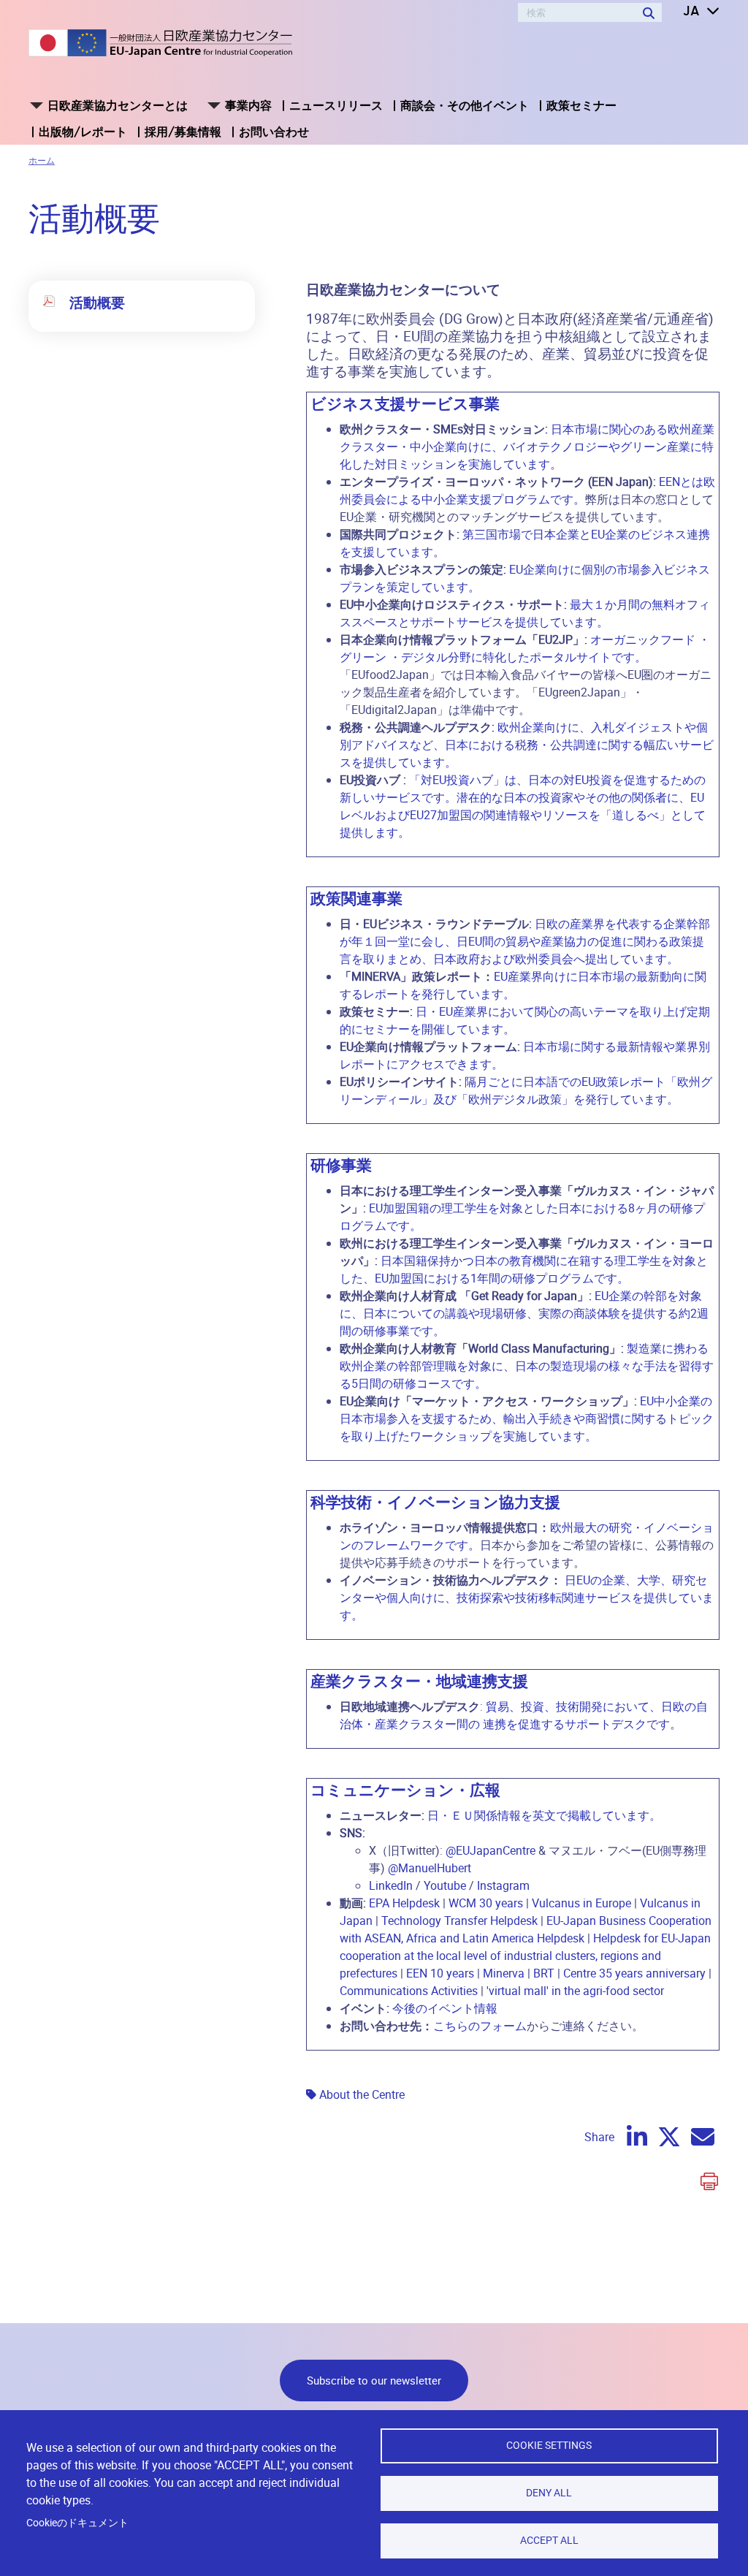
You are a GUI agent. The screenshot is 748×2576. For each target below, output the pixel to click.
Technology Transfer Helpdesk (459, 1920)
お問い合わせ (274, 132)
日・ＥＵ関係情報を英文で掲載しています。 (544, 1815)
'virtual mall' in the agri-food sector (575, 1991)
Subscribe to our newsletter (374, 2380)
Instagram (503, 1885)
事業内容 (248, 105)
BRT (544, 1973)
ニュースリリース (336, 105)
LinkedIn (391, 1885)
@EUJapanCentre (491, 1850)
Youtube (445, 1885)
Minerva (504, 1973)
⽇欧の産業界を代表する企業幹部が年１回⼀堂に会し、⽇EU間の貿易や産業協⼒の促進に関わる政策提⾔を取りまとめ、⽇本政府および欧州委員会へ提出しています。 (525, 941)
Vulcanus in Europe (581, 1903)
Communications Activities (409, 1991)
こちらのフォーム (480, 2026)
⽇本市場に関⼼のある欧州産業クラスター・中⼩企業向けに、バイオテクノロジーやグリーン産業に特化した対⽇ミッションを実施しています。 (527, 447)
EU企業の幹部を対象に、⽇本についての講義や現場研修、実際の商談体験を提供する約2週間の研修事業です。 (524, 1313)
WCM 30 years (486, 1903)
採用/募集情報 (183, 132)
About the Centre (362, 2094)
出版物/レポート (83, 132)
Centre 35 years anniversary (634, 1973)
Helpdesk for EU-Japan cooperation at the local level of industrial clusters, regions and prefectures (525, 1956)
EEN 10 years (440, 1973)
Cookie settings (549, 2445)
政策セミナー (581, 105)
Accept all (549, 2540)
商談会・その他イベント (465, 105)
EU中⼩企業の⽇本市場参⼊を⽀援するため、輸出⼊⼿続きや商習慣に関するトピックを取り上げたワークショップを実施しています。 (527, 1418)
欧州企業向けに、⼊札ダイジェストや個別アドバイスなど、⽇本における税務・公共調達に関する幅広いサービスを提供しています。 (527, 745)
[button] (691, 12)
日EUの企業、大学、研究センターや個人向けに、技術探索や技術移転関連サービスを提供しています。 (527, 1597)
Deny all (549, 2493)
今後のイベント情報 (445, 2008)
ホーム (42, 160)
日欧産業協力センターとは (118, 105)
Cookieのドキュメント (77, 2523)
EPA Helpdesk (404, 1903)
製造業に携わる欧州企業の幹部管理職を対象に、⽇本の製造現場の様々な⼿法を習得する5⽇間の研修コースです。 (527, 1366)
